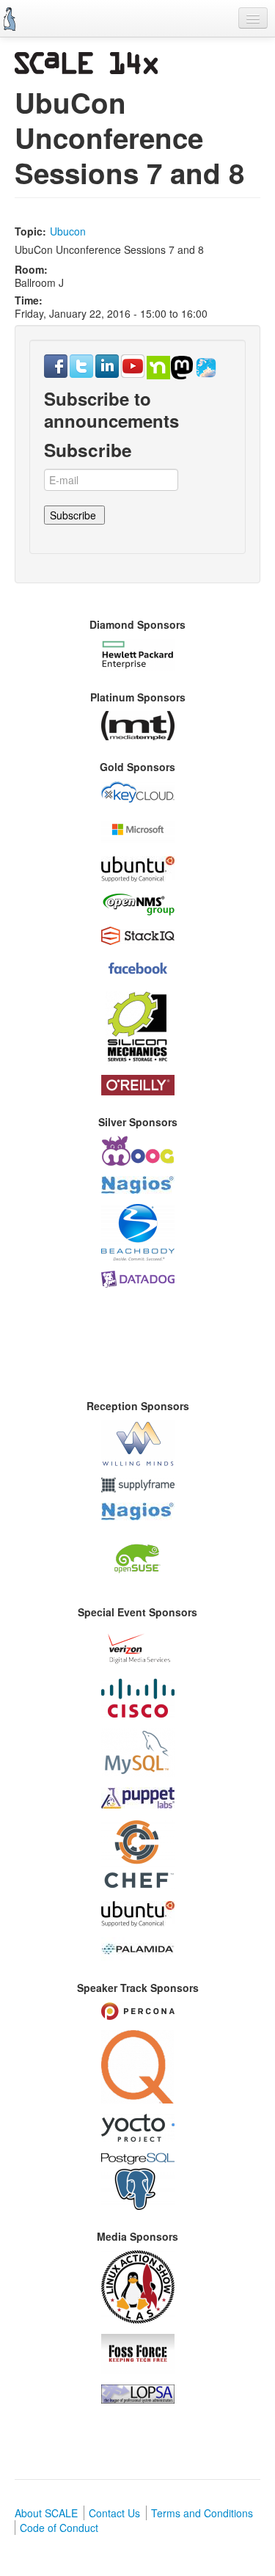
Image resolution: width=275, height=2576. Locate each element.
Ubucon (68, 231)
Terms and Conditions (202, 2513)
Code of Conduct (59, 2528)
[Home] (10, 19)
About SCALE (46, 2513)
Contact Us (114, 2513)
